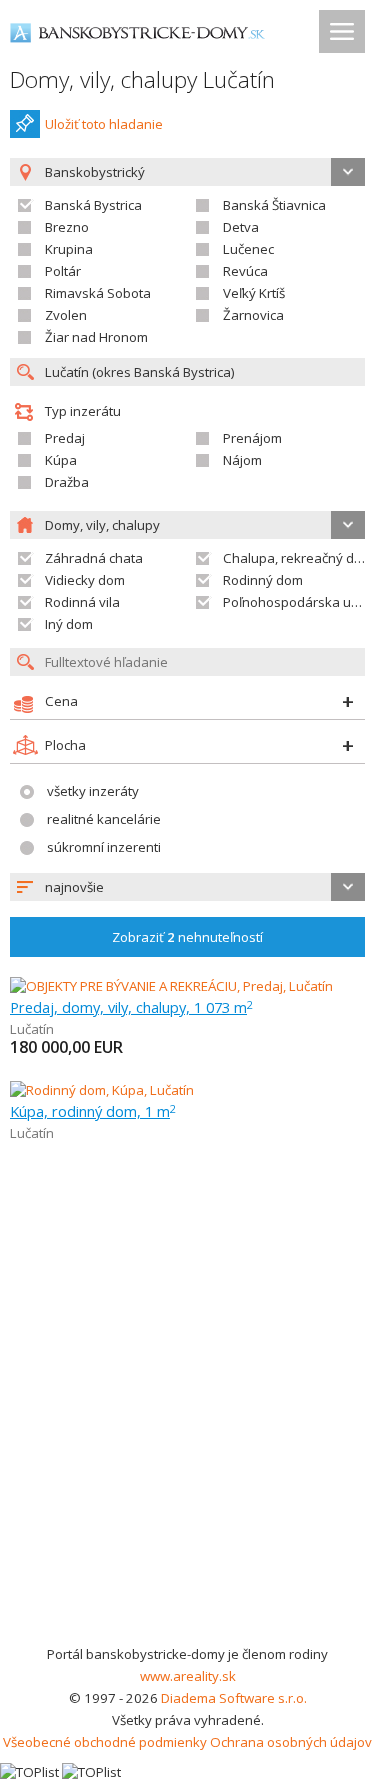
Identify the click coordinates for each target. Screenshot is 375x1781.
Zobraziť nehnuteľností (187, 937)
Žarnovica (253, 315)
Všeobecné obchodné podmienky (105, 1742)
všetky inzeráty (93, 791)
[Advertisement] (187, 1445)
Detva (241, 227)
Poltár (63, 271)
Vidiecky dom (85, 580)
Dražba (67, 482)
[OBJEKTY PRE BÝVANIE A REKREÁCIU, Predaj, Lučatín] (171, 986)
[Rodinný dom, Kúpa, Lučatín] (102, 1090)
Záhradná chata (94, 558)
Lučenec (248, 249)
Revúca (245, 271)
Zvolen (66, 315)
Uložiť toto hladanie (104, 124)
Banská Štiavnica (274, 205)
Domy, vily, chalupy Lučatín (142, 79)
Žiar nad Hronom (96, 337)
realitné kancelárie (104, 819)
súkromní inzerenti (104, 847)
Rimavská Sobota (98, 293)
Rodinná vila (82, 602)
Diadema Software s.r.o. (234, 1698)
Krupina (69, 249)
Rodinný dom (263, 580)
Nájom (242, 460)
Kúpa (61, 460)
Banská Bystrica (93, 205)
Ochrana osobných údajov (291, 1742)
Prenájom (252, 438)
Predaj (65, 438)
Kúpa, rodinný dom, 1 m (93, 1111)
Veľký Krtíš (254, 293)
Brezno (67, 227)
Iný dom (69, 624)
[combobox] (187, 887)
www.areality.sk (188, 1676)
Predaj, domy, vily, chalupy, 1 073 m (131, 1007)
